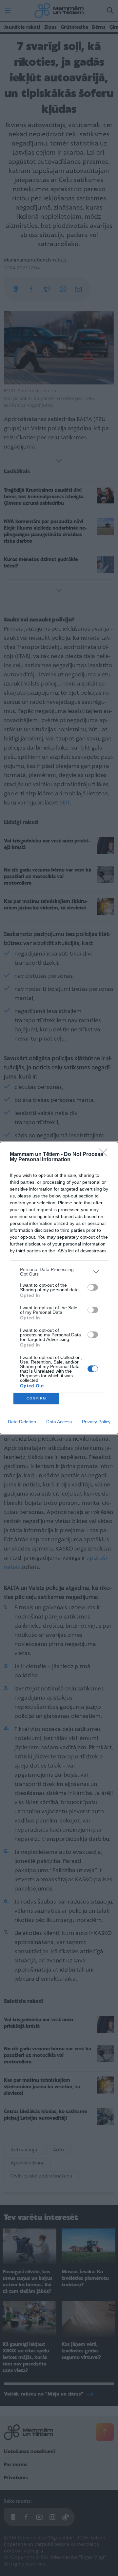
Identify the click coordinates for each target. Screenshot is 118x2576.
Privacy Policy (96, 1422)
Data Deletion (22, 1422)
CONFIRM (36, 1398)
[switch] (93, 1287)
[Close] (105, 1155)
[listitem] (59, 1272)
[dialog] (59, 1288)
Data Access (59, 1422)
